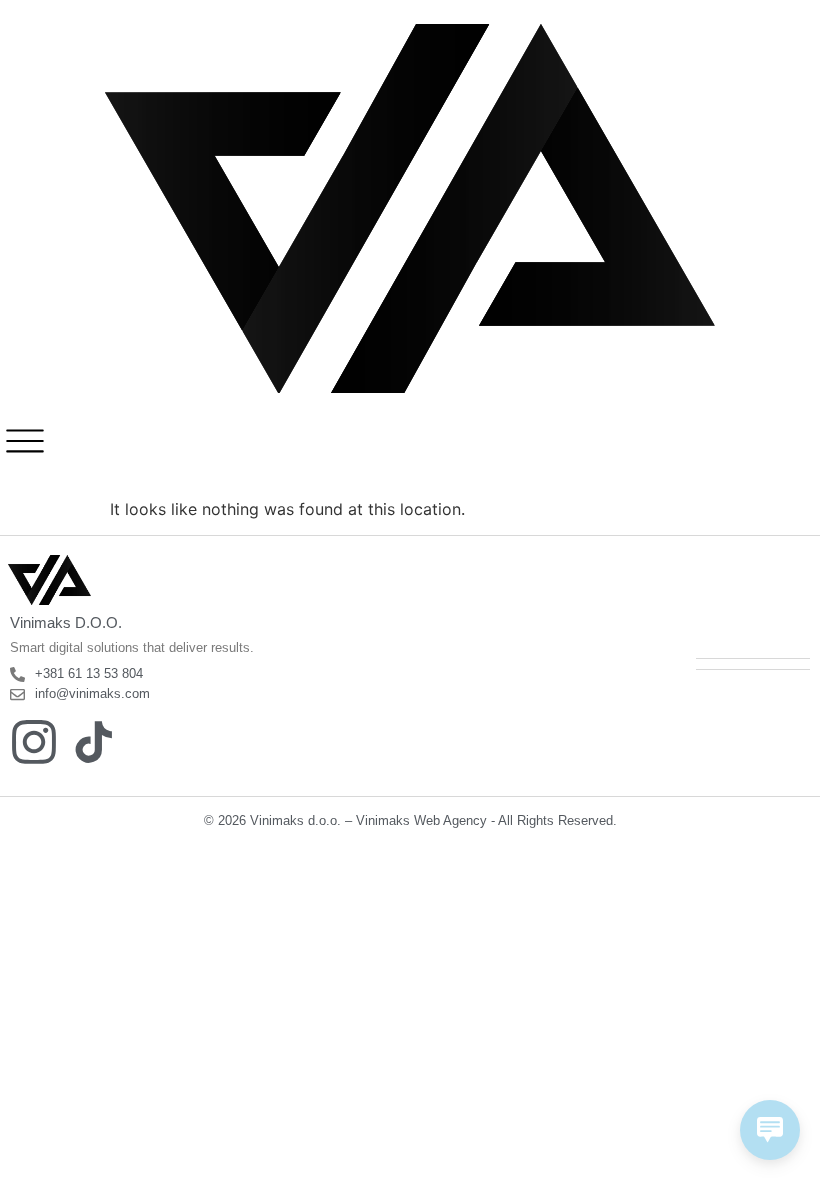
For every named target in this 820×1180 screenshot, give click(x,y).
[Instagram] (34, 742)
